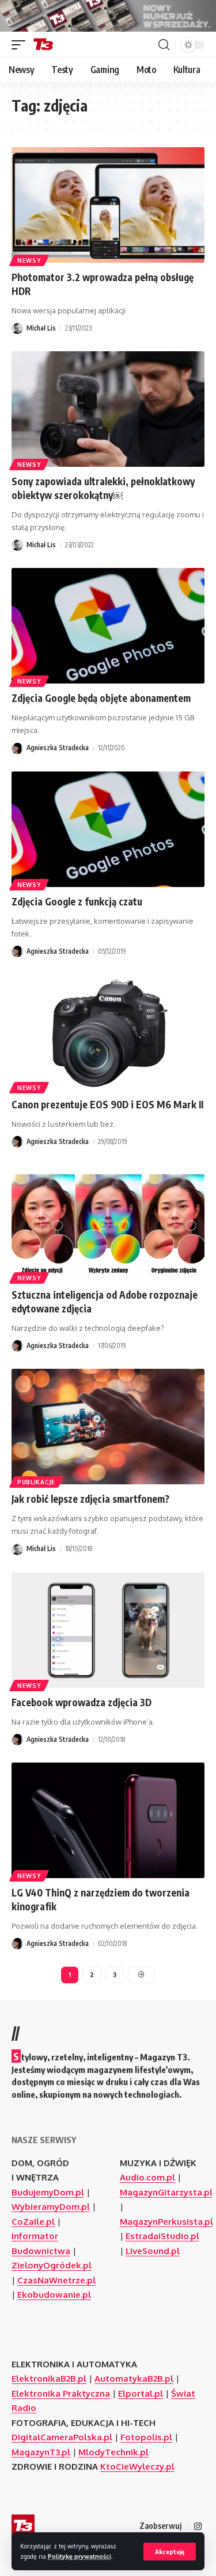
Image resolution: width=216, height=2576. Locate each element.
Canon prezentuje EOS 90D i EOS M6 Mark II (107, 1104)
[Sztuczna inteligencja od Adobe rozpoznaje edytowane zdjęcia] (108, 1222)
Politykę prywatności (79, 2556)
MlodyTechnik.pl (113, 2452)
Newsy (29, 260)
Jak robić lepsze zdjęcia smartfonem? (90, 1499)
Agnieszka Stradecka (58, 748)
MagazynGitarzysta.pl (166, 2192)
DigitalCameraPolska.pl (62, 2437)
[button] (170, 2552)
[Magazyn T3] (43, 45)
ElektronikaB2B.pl (49, 2379)
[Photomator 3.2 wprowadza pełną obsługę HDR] (108, 205)
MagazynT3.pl (41, 2452)
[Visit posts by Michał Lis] (17, 328)
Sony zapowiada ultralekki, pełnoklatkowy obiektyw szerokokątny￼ (103, 488)
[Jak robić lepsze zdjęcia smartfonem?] (108, 1427)
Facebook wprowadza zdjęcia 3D (82, 1702)
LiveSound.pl (153, 2251)
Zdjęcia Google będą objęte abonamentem (101, 698)
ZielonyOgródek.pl (52, 2265)
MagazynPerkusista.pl (166, 2222)
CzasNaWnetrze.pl (56, 2280)
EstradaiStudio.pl (162, 2236)
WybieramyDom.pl (51, 2207)
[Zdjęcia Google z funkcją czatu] (108, 829)
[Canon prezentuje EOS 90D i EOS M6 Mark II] (108, 1032)
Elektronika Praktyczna (61, 2393)
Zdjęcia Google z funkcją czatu (77, 901)
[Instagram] (198, 2527)
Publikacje (36, 1482)
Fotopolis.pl (146, 2437)
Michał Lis (41, 328)
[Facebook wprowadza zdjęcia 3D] (108, 1630)
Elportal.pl (141, 2393)
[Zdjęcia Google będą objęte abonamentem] (108, 626)
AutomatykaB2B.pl (134, 2379)
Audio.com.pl (147, 2177)
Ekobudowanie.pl (54, 2295)
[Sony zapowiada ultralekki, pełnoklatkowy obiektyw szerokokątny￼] (108, 409)
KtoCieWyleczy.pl (137, 2466)
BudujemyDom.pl (48, 2192)
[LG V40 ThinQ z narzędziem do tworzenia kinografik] (108, 1820)
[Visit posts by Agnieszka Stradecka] (17, 748)
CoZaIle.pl (33, 2222)
